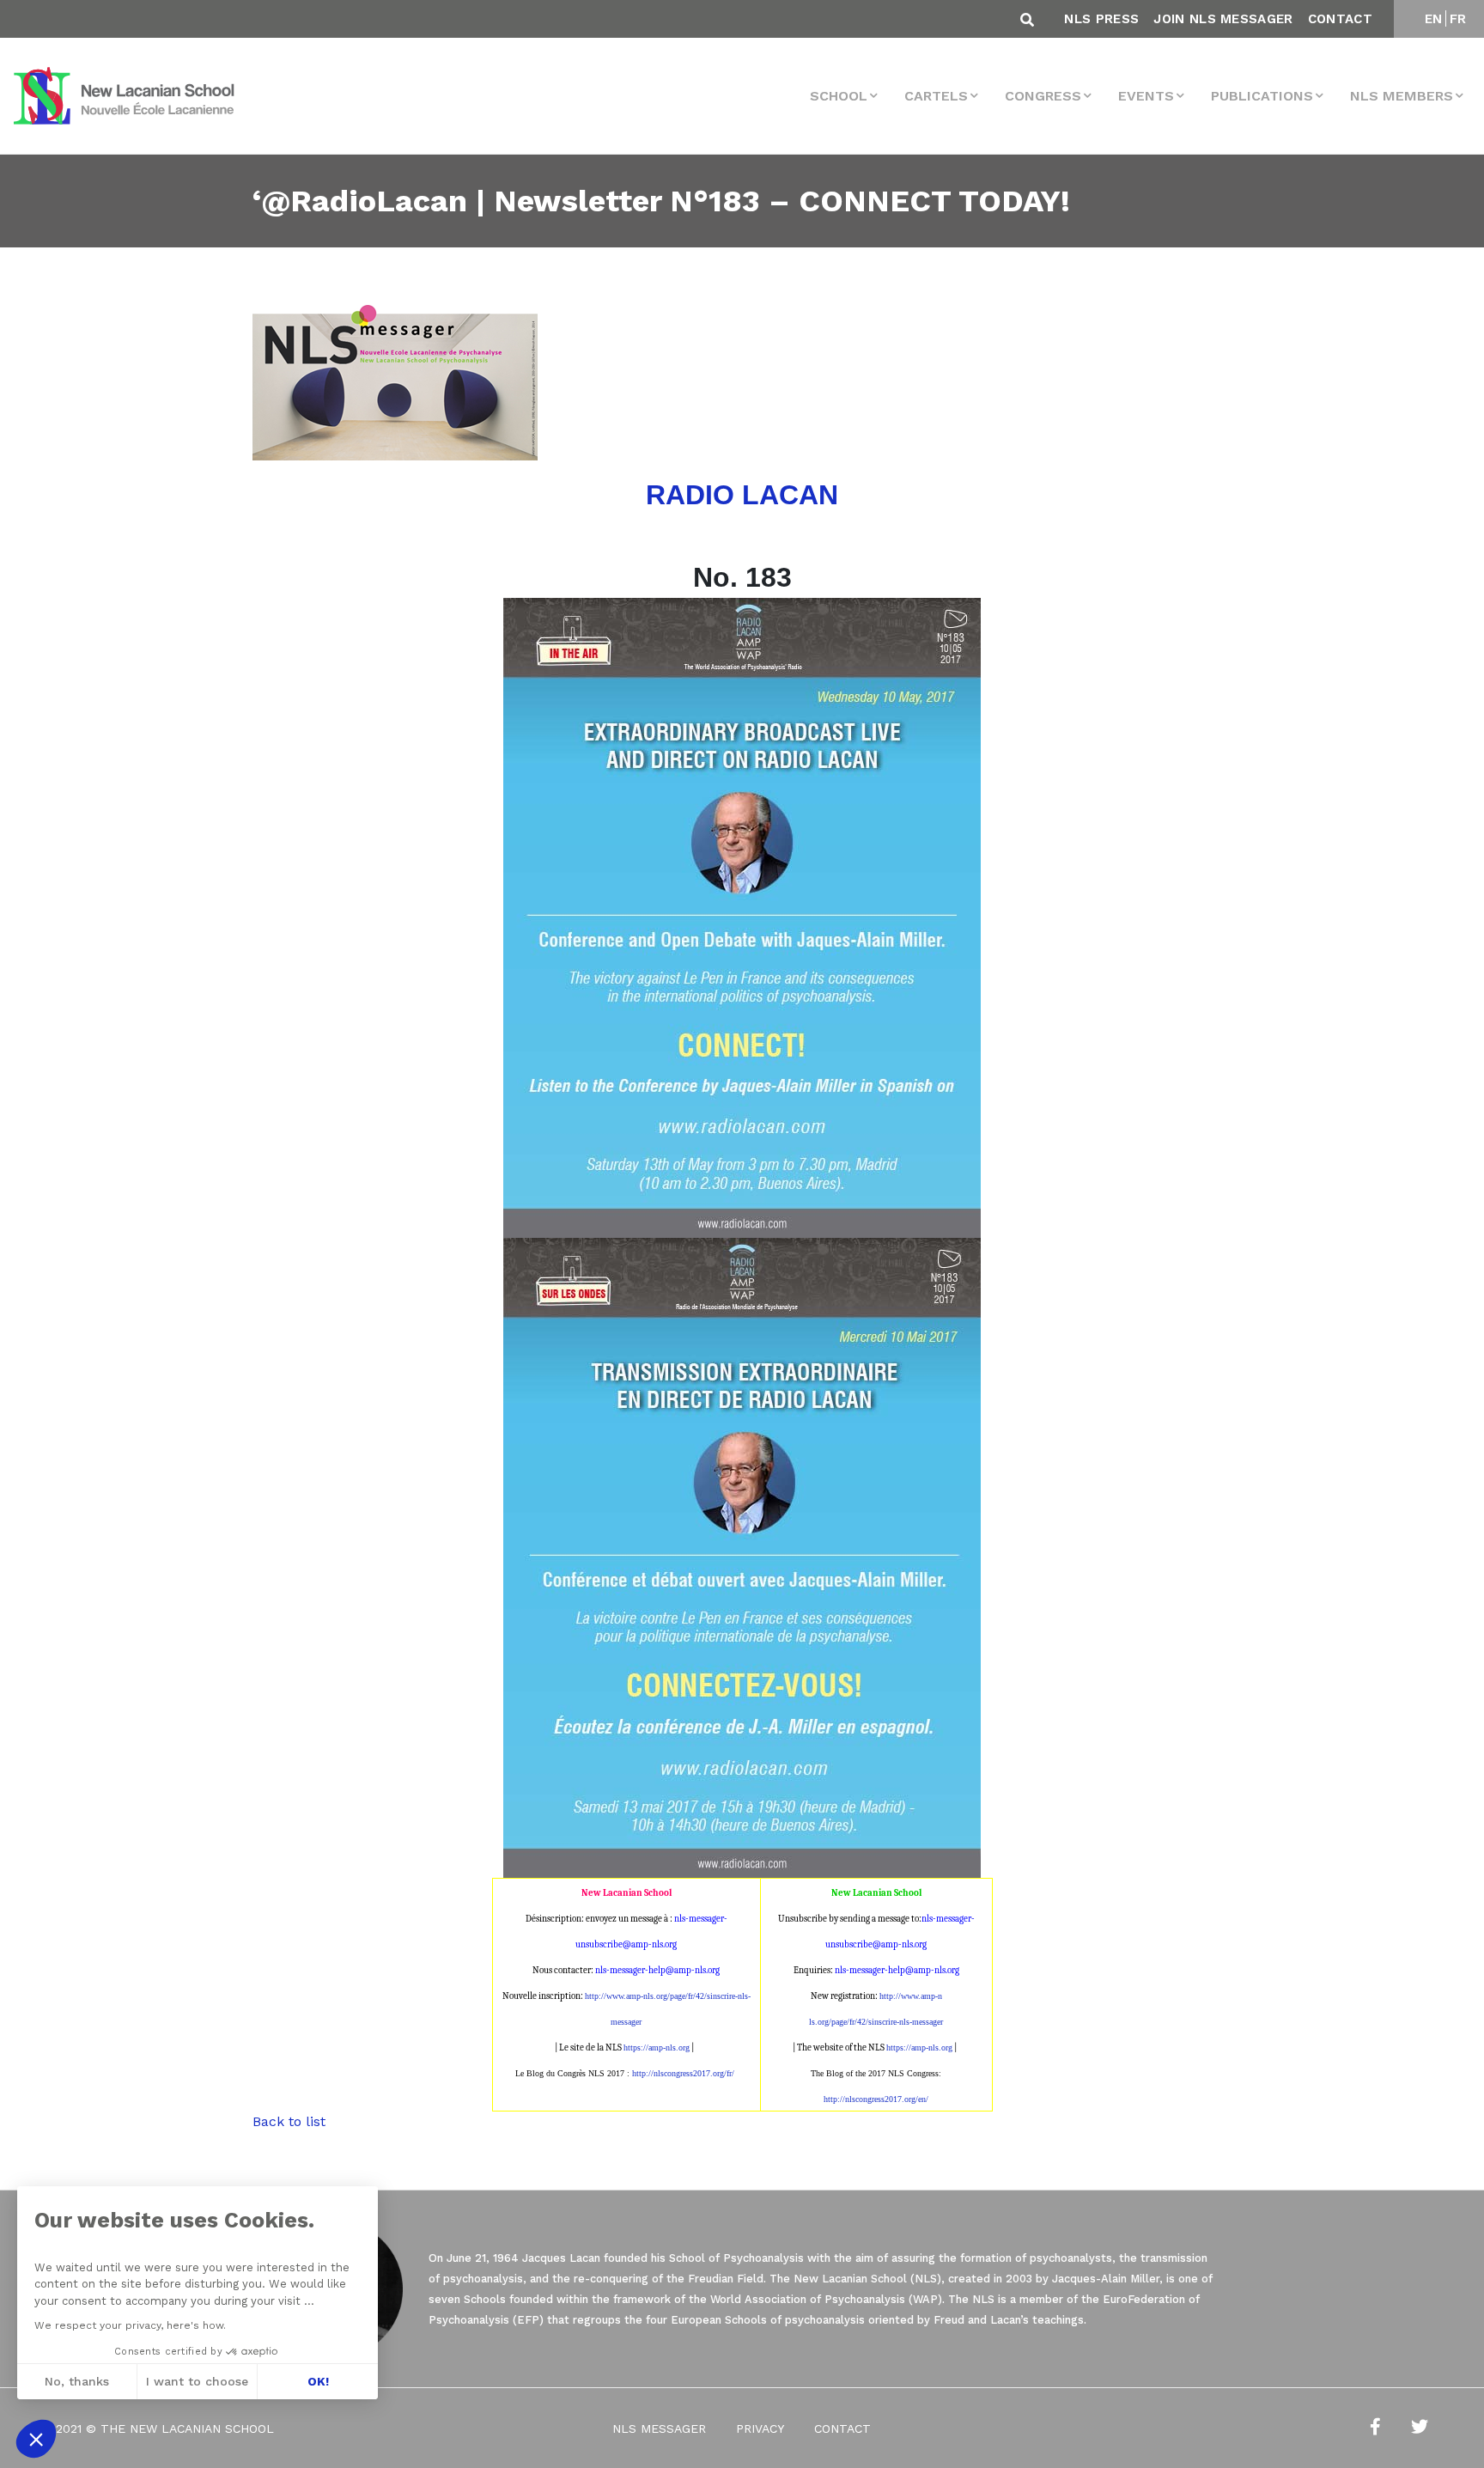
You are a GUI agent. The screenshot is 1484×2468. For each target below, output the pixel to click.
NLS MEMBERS (1402, 96)
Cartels (936, 96)
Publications (1262, 96)
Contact (1340, 19)
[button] (36, 2439)
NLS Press (1101, 19)
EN (1434, 19)
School (839, 96)
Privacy (760, 2428)
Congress (1043, 96)
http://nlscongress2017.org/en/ (876, 2099)
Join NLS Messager (1223, 19)
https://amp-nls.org (657, 2048)
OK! (318, 2381)
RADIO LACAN (742, 495)
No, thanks (77, 2381)
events (1146, 96)
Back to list (289, 2121)
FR (1458, 19)
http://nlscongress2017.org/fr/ (683, 2073)
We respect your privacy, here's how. (130, 2325)
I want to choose (197, 2381)
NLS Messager (659, 2428)
